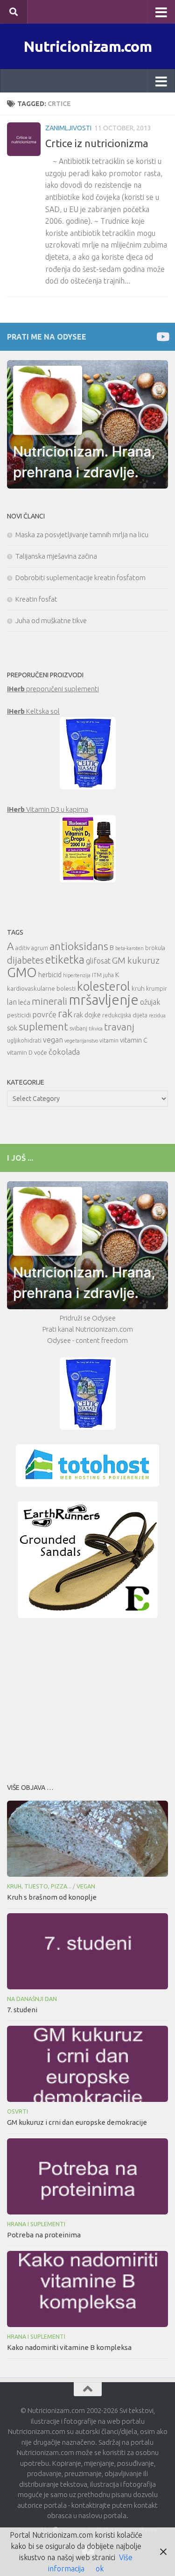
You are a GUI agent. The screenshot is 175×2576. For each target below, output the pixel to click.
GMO (22, 972)
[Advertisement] (87, 1698)
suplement (43, 1026)
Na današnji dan (32, 1999)
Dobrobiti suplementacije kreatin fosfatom (80, 578)
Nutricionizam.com (88, 46)
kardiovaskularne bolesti (41, 988)
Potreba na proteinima (44, 2235)
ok (100, 2569)
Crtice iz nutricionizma (97, 143)
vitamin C (134, 1040)
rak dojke (87, 1015)
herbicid (50, 975)
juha (108, 975)
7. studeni (22, 2010)
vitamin (109, 1040)
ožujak (150, 1002)
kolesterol (104, 986)
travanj (119, 1027)
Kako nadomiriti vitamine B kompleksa (69, 2347)
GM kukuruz (136, 960)
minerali (49, 1001)
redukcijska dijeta (125, 1015)
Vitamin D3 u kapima (48, 809)
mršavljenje (104, 1000)
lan (12, 1002)
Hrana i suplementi (36, 2224)
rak (65, 1013)
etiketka (65, 959)
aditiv (23, 948)
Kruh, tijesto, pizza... (39, 1886)
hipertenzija (77, 975)
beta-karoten (129, 948)
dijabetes (25, 960)
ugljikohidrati (24, 1040)
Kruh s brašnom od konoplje (52, 1897)
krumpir (157, 989)
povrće (44, 1014)
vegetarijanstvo (81, 1041)
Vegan (86, 1886)
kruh (138, 988)
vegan (53, 1040)
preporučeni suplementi (53, 689)
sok (12, 1028)
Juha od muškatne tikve (51, 621)
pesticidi (19, 1015)
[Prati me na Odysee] (162, 337)
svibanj (78, 1028)
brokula (155, 948)
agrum (40, 948)
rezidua (157, 1015)
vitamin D (20, 1052)
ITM (97, 975)
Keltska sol (33, 711)
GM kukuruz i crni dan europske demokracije (77, 2122)
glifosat (98, 961)
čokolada (64, 1052)
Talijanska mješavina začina (56, 556)
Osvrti (17, 2111)
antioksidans (79, 946)
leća (24, 1002)
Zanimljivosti (68, 128)
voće (41, 1052)
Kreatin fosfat (36, 599)
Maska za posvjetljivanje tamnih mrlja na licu (82, 535)
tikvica (96, 1029)
